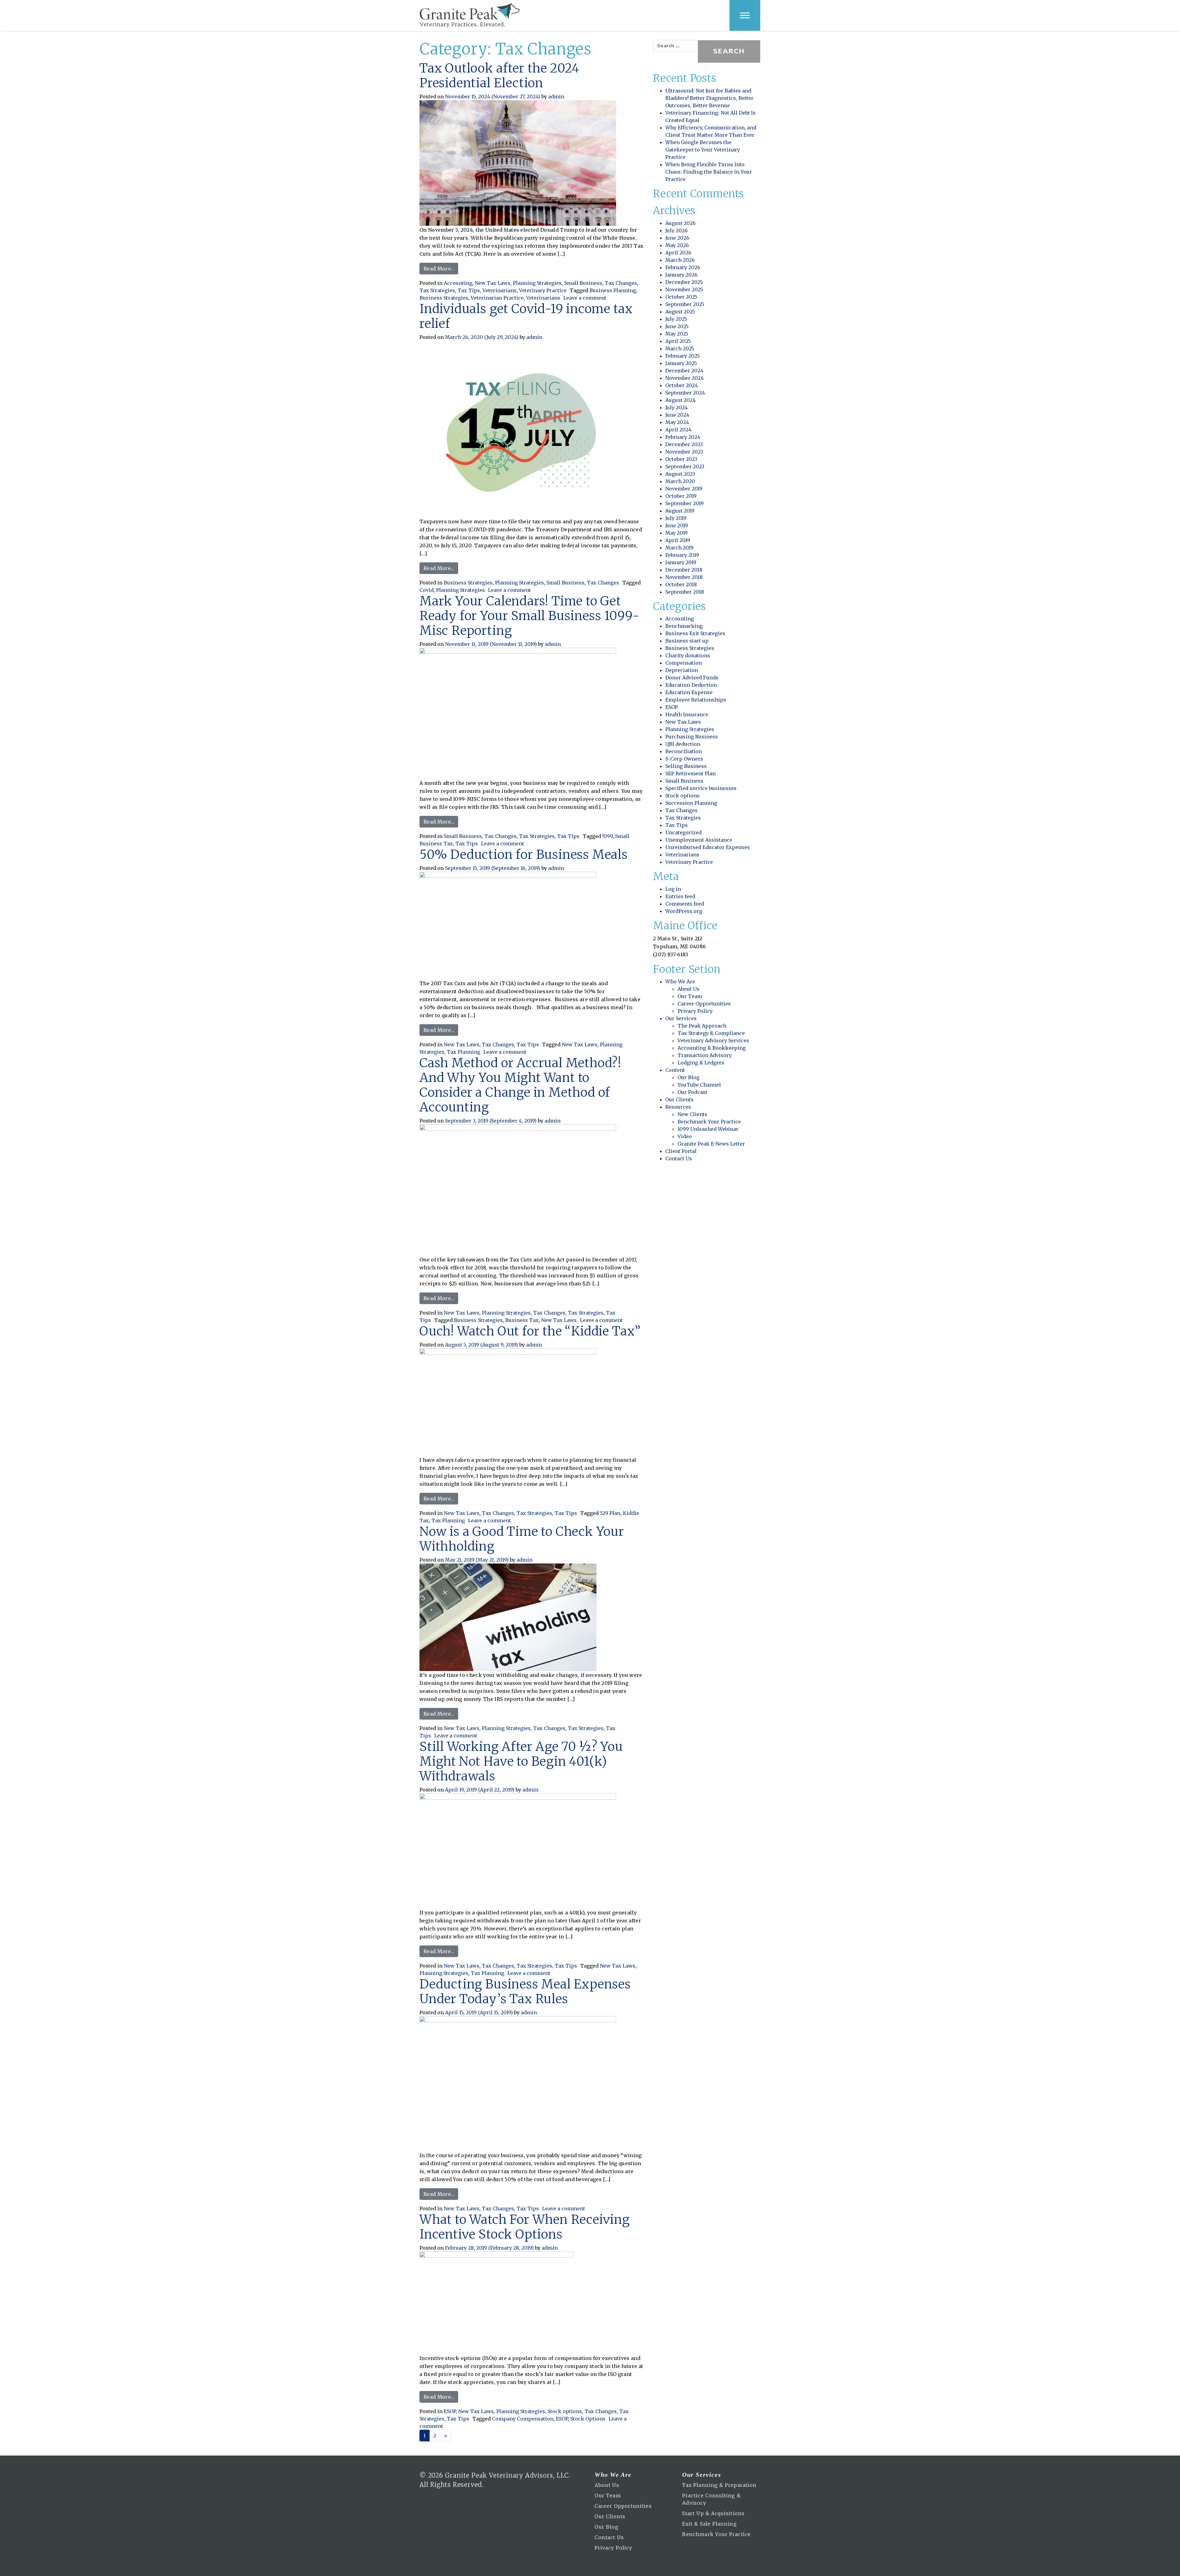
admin (556, 96)
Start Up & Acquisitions (713, 2513)
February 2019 (682, 555)
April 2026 (678, 253)
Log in (673, 889)
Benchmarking (684, 626)
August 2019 (680, 511)
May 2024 (677, 422)
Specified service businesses (701, 788)
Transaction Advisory (705, 1055)
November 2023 (684, 452)
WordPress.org (684, 911)
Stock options (565, 2411)
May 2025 (677, 334)
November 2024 (684, 378)
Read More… (441, 268)
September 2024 (685, 393)
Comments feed (685, 904)
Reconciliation (684, 751)
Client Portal (681, 1151)
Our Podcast (692, 1092)
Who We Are (680, 981)
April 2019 (678, 540)
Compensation (684, 663)
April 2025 (678, 341)
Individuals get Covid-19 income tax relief (526, 316)
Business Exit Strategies (695, 633)
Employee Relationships (696, 700)
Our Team (690, 996)
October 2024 (682, 385)
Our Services (681, 1018)
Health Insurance (687, 714)
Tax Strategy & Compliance (711, 1033)
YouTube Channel (699, 1085)
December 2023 (684, 444)
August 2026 (680, 223)
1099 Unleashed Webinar (708, 1129)
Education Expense (689, 692)
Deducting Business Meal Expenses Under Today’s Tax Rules (525, 1992)
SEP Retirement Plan (690, 773)
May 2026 (677, 245)
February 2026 (683, 267)
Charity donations (688, 655)
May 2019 (677, 533)
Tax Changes (621, 283)
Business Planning (613, 290)
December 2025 (684, 282)
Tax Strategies (437, 290)
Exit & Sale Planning (710, 2524)
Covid (427, 590)
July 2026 (677, 230)
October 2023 (681, 459)
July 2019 (676, 518)
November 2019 (684, 489)
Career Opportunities (704, 1004)
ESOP (450, 2411)
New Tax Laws (493, 283)
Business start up (687, 641)
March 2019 (679, 548)
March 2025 (680, 348)
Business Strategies (444, 298)
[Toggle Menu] (745, 15)
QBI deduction (683, 744)
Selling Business (686, 766)
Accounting (458, 283)
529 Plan (610, 1513)
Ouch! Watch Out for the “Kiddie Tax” (530, 1331)
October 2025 (681, 297)
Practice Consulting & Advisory (712, 2499)
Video (685, 1136)
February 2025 (682, 356)
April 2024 (678, 430)
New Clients (692, 1114)
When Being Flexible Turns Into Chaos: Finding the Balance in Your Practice (709, 172)
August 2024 (680, 400)
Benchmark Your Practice (709, 1122)
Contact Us (679, 1158)
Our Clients (679, 1099)
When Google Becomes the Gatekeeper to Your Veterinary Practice (703, 150)
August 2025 (680, 312)
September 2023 (685, 466)
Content (675, 1070)
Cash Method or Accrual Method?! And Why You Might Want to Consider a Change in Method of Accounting (520, 1085)
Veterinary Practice (543, 290)
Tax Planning (464, 1052)
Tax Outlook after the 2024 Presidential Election (500, 76)
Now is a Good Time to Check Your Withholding (522, 1539)
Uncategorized (683, 832)
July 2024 (677, 407)
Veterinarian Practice (497, 298)
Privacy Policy (695, 1011)
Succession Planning (691, 803)
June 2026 (677, 238)
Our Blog (688, 1077)
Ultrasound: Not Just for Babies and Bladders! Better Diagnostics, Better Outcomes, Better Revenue (709, 98)
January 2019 (681, 562)
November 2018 (684, 577)
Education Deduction (691, 685)
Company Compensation (523, 2419)
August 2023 (680, 474)
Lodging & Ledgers (701, 1063)
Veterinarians (500, 290)
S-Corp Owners (684, 759)
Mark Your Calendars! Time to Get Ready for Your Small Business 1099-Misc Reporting (529, 616)
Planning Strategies (537, 283)
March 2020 (680, 481)
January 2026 (681, 275)
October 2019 (681, 496)
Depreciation (682, 670)
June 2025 (677, 326)
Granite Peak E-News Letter (711, 1144)
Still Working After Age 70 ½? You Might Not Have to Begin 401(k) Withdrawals (521, 1761)
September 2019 (684, 503)
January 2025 (681, 363)
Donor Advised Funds (692, 678)
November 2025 (684, 289)
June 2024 (677, 415)
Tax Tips (469, 290)
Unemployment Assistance (699, 840)
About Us (688, 989)
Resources (678, 1107)
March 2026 (680, 260)
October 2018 (681, 584)
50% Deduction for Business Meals (524, 855)
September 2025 (685, 304)
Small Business (583, 283)
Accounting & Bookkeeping (712, 1048)
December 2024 (684, 371)
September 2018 (685, 592)
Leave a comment (585, 298)
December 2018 (684, 570)
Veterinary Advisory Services (713, 1040)
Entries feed (680, 896)
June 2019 (677, 525)
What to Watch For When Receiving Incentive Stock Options (525, 2227)
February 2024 (683, 437)
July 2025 (676, 319)
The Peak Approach (702, 1026)
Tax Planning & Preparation (719, 2485)
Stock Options (588, 2419)
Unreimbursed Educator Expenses (708, 847)
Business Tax (522, 1320)
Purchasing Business (692, 737)
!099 (608, 836)
